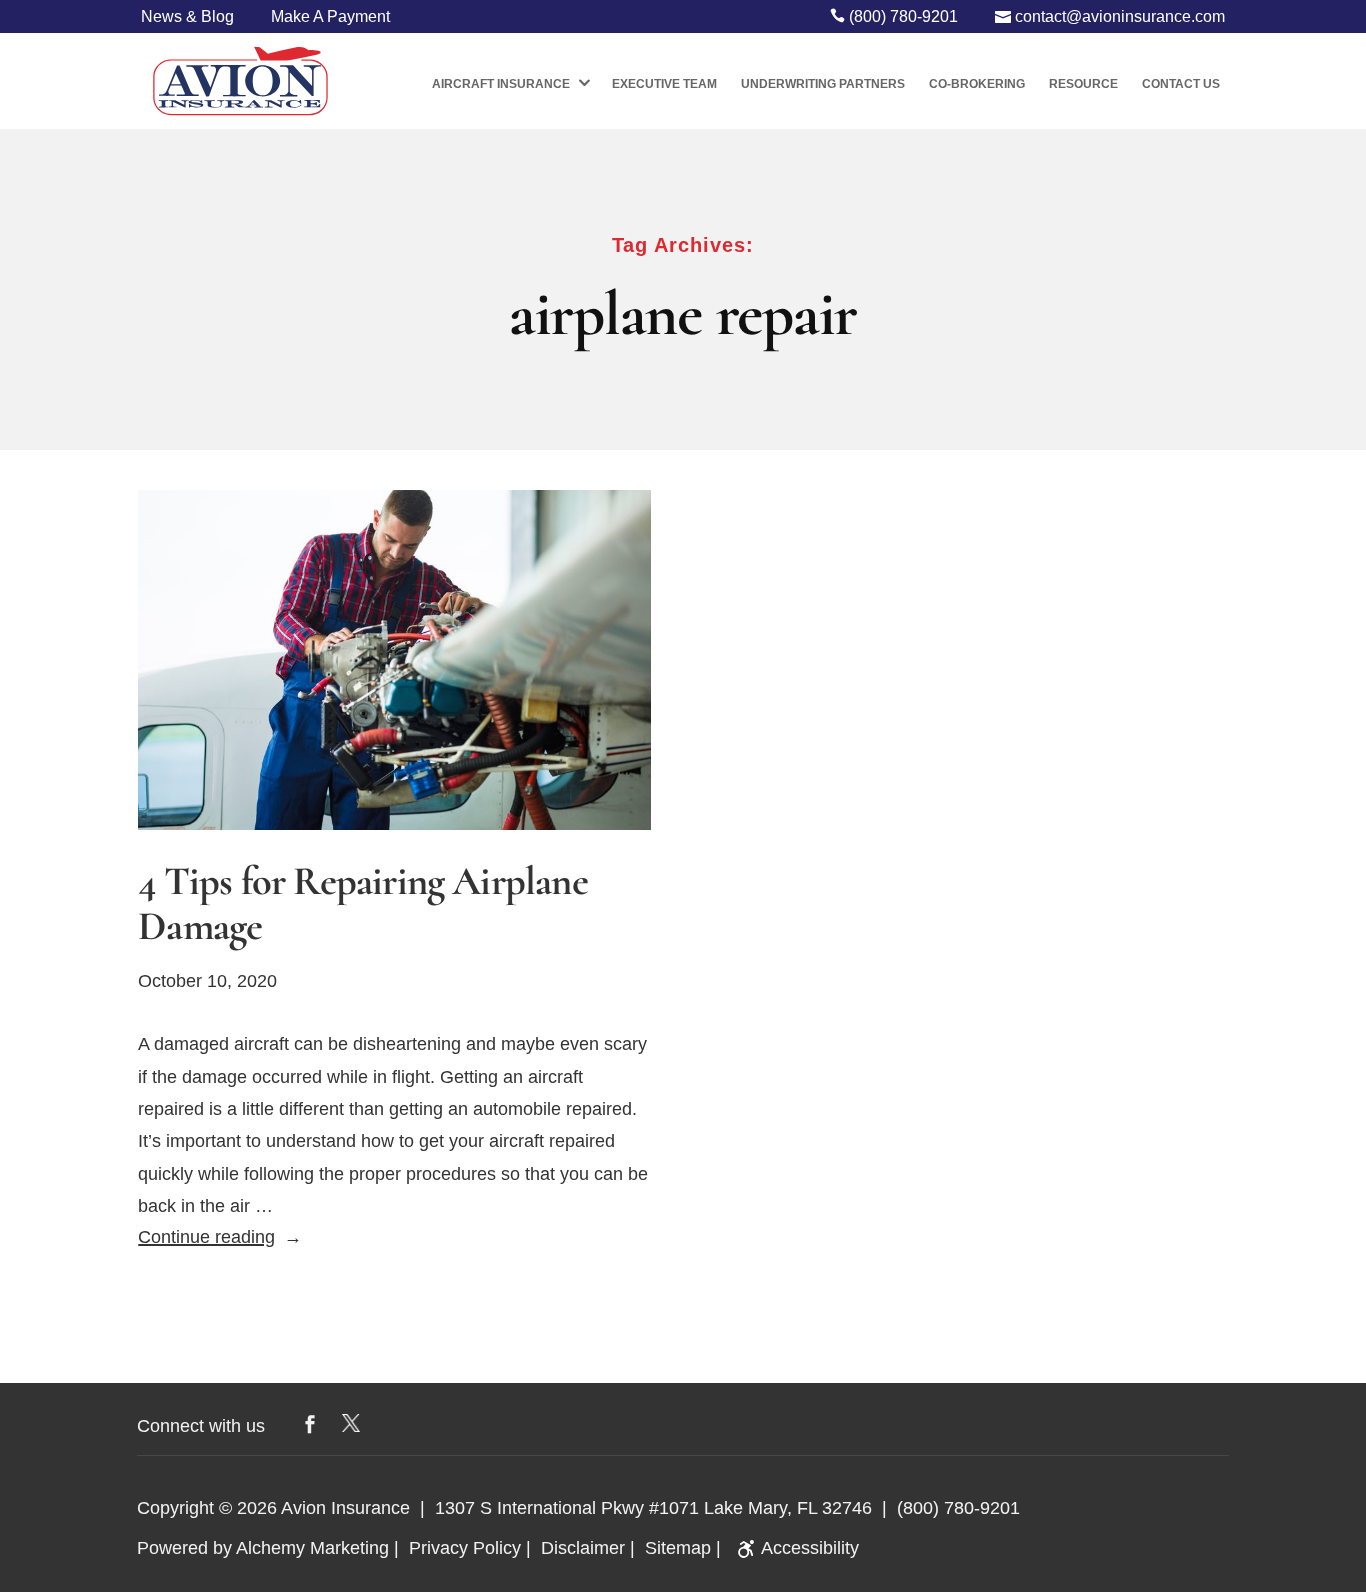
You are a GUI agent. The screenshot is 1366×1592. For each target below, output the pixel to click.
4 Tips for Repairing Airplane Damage (363, 904)
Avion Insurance (345, 1508)
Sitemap (678, 1548)
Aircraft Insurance (501, 84)
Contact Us (1181, 84)
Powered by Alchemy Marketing (263, 1548)
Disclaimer (583, 1548)
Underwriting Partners (823, 84)
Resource (1083, 84)
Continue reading (220, 1237)
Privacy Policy (465, 1548)
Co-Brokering (977, 84)
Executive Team (664, 84)
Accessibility (810, 1548)
